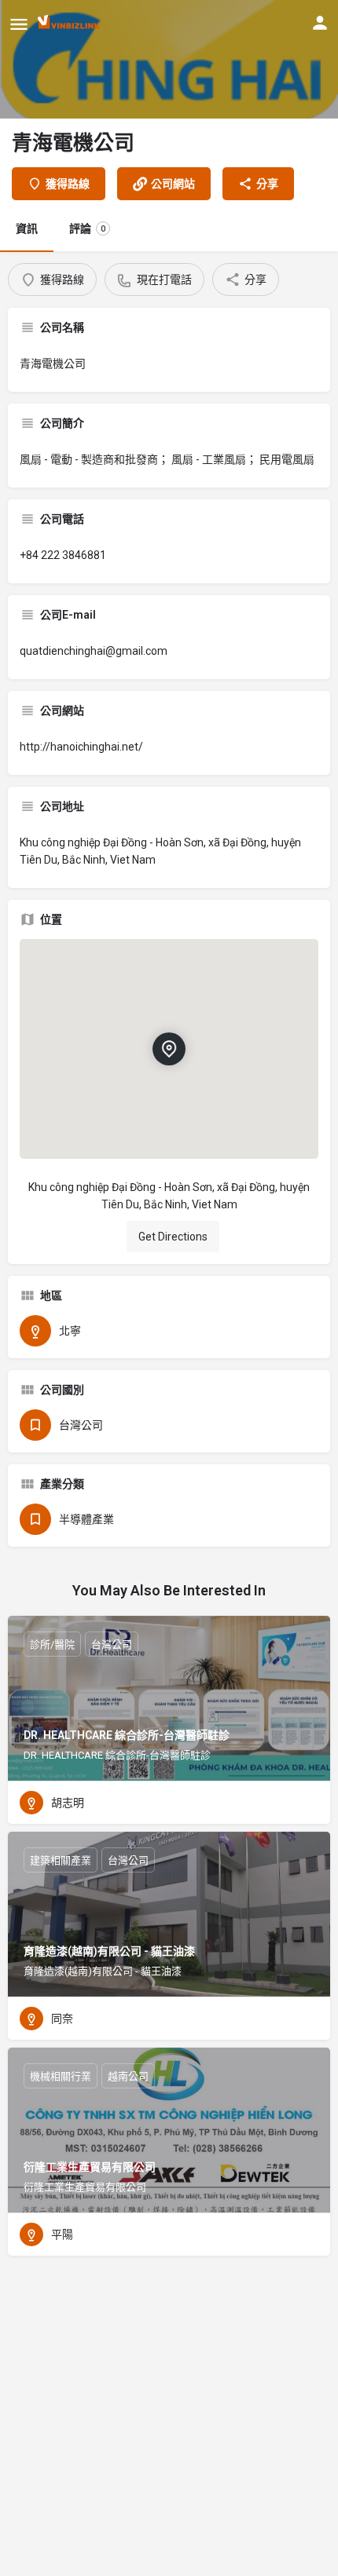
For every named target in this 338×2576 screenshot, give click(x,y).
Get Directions (173, 1237)
